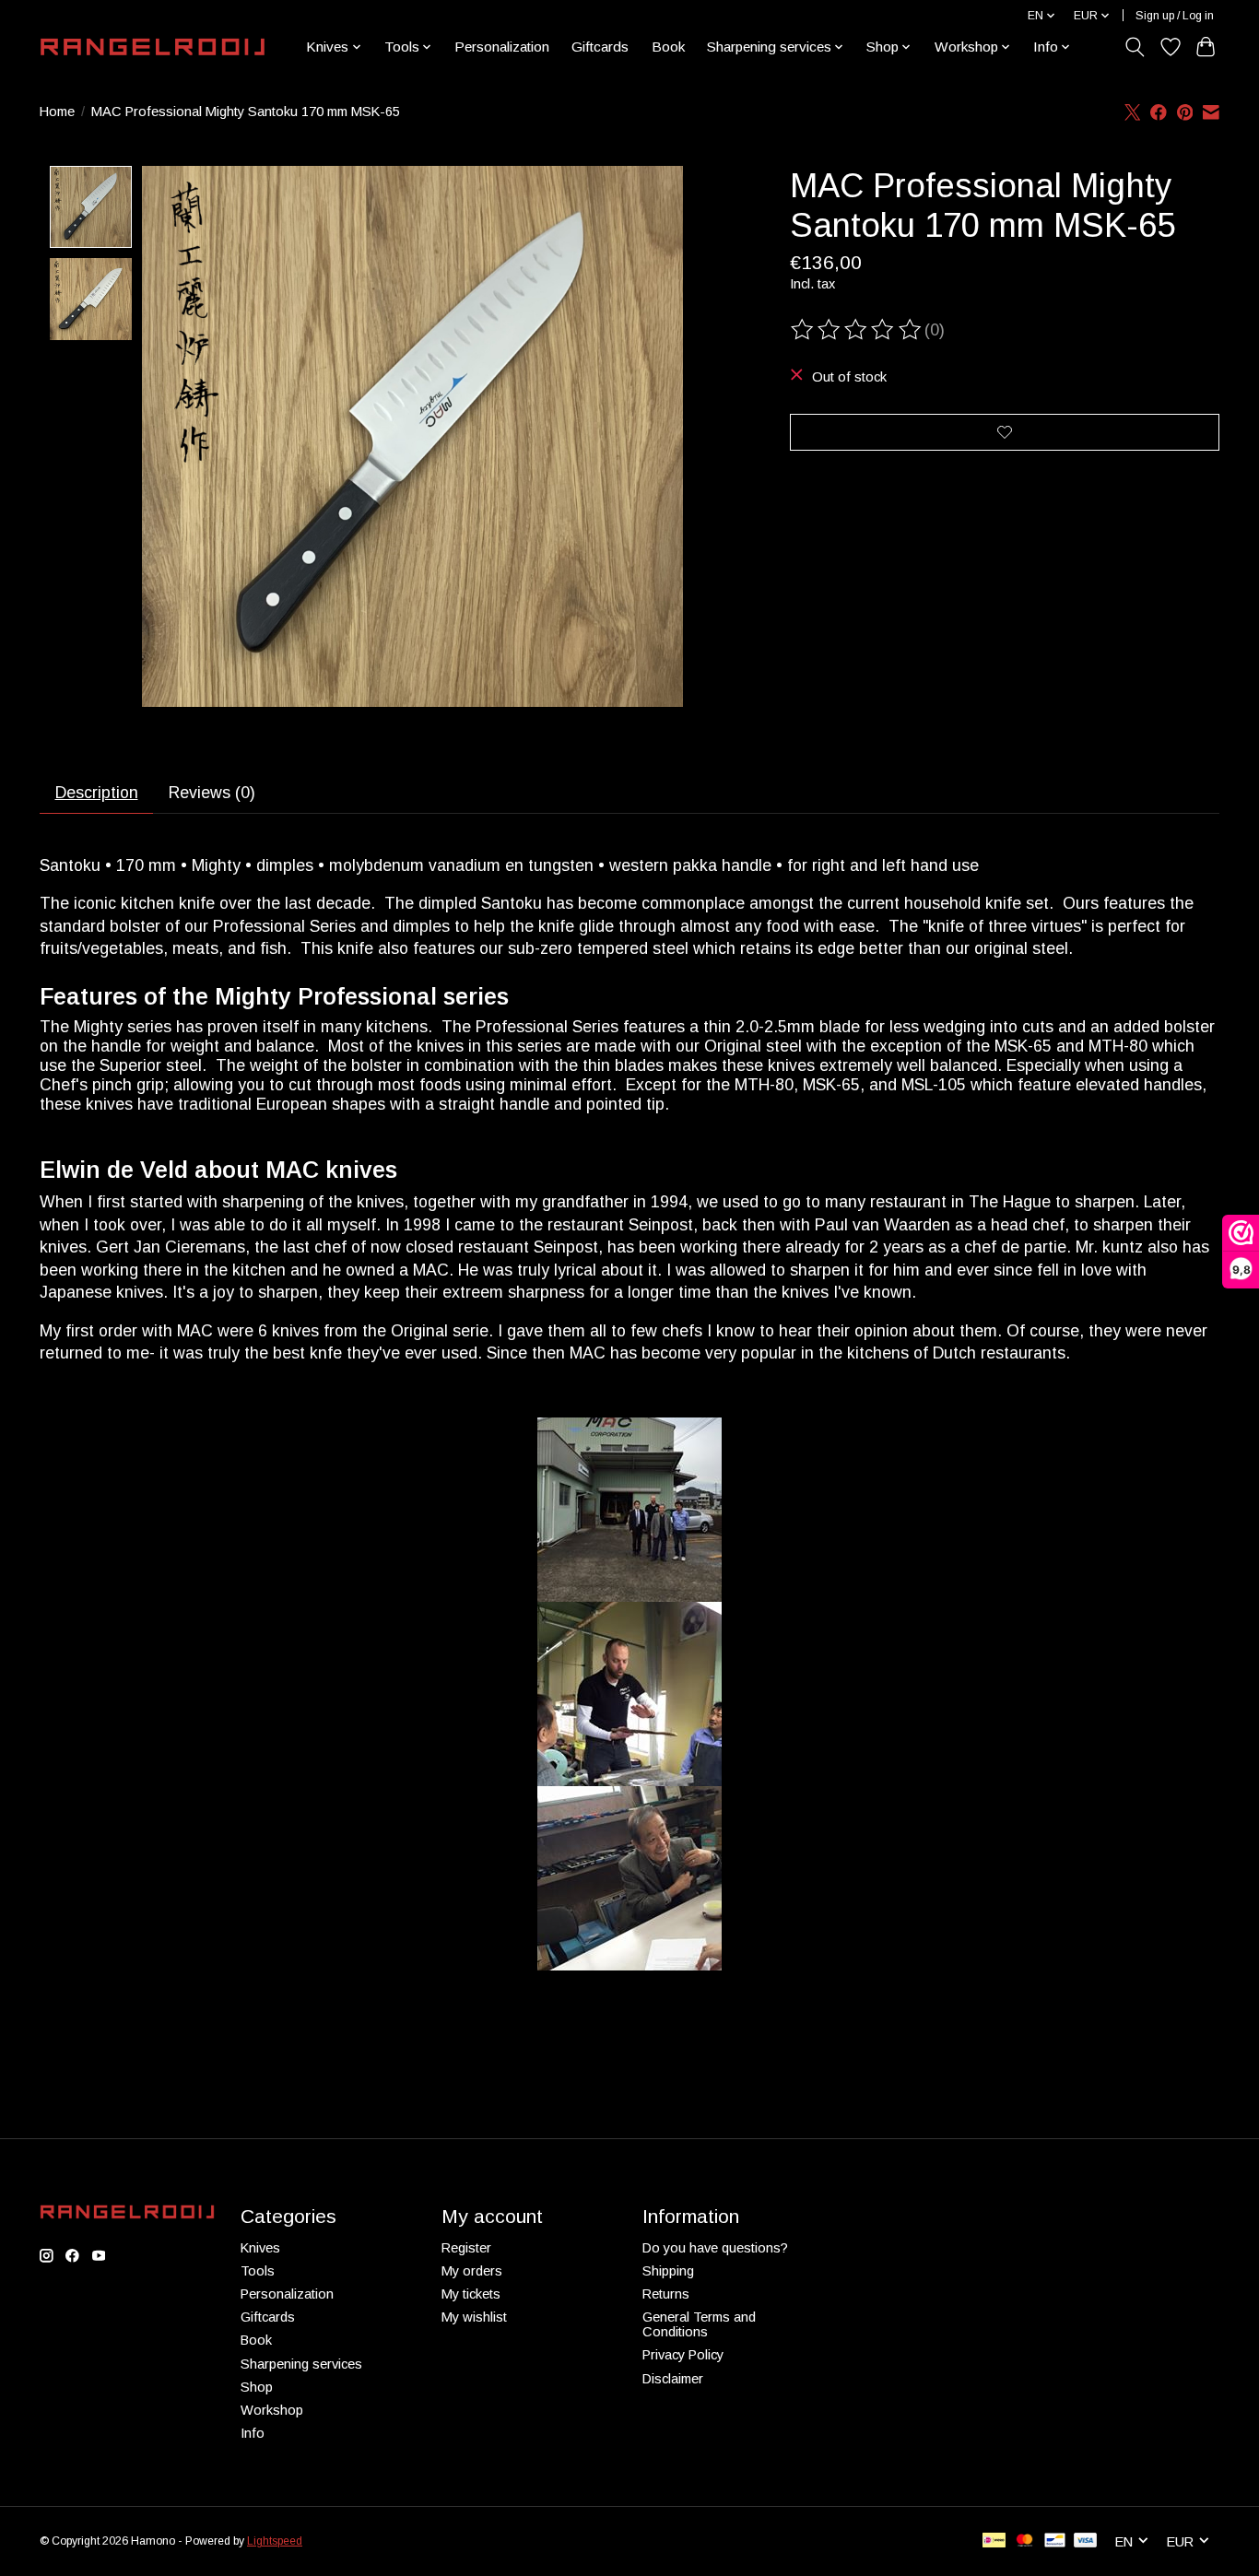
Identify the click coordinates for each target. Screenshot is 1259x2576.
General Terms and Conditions (699, 2324)
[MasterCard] (1025, 2541)
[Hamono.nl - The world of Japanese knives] (153, 47)
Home (57, 112)
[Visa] (1086, 2541)
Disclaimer (673, 2379)
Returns (666, 2294)
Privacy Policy (683, 2355)
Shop (257, 2387)
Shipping (668, 2271)
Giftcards (600, 47)
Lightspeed (275, 2541)
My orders (472, 2271)
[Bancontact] (1055, 2541)
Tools (258, 2271)
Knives (260, 2248)
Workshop (272, 2410)
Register (466, 2248)
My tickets (471, 2294)
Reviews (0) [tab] (212, 793)
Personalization (502, 47)
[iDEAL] (994, 2541)
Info (253, 2433)
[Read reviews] (857, 330)
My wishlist (474, 2317)
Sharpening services (301, 2364)
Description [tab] (97, 793)
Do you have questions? (715, 2248)
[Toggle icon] (1135, 47)
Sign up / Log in (1175, 16)
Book (668, 47)
